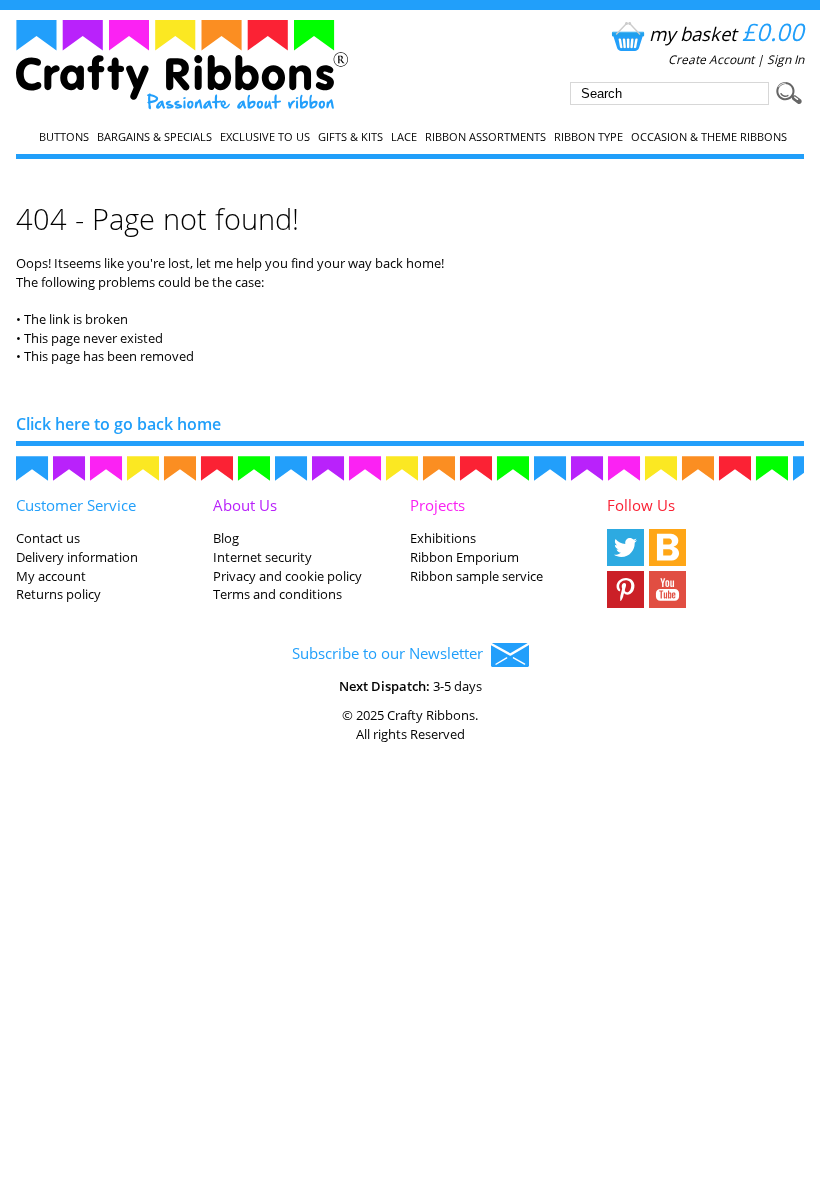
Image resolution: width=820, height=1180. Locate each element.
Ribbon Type (588, 137)
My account (51, 576)
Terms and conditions (277, 594)
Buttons (64, 137)
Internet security (262, 557)
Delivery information (77, 557)
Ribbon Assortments (485, 137)
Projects (437, 505)
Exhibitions (443, 538)
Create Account (711, 59)
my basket (726, 33)
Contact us (48, 538)
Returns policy (58, 594)
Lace (404, 137)
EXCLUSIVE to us (265, 137)
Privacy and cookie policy (287, 576)
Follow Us (641, 505)
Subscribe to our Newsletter (391, 653)
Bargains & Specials (154, 137)
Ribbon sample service (476, 576)
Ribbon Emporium (464, 557)
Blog (226, 538)
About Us (245, 505)
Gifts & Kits (350, 137)
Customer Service (76, 505)
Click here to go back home (118, 424)
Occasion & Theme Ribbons (709, 137)
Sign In (785, 59)
